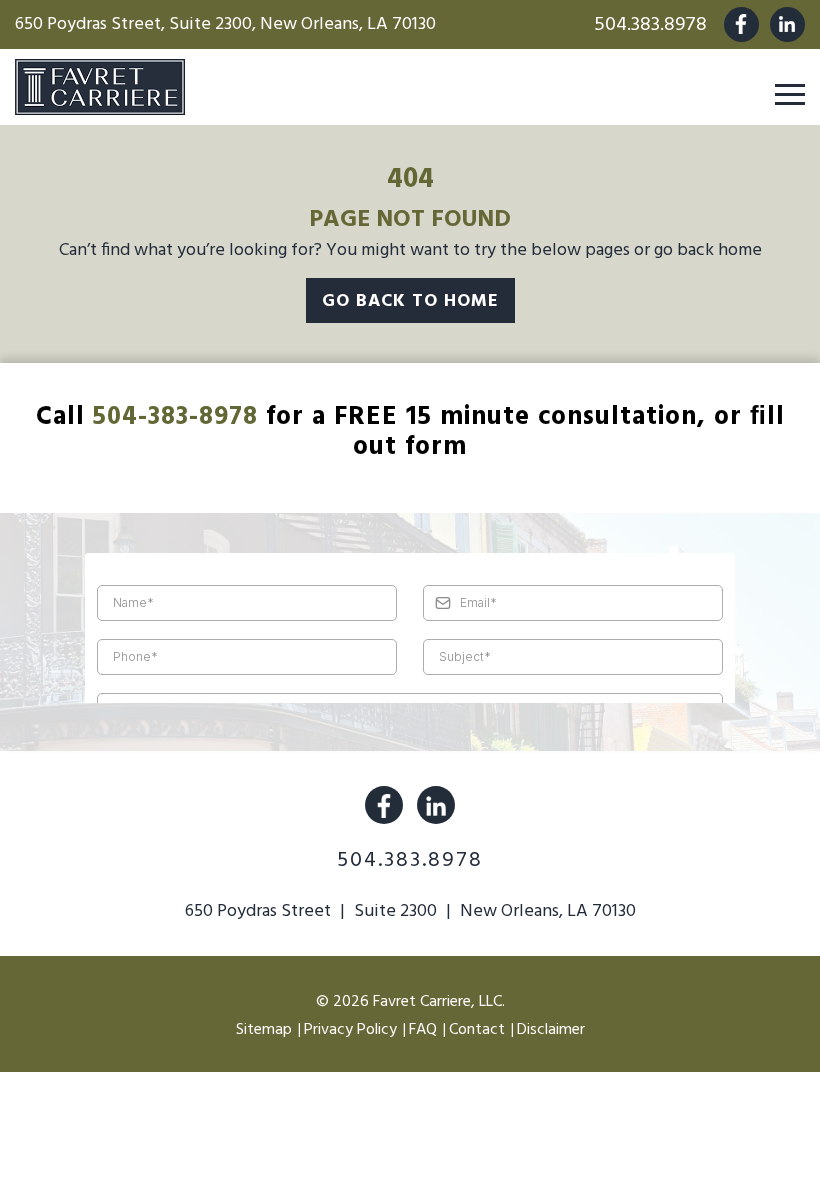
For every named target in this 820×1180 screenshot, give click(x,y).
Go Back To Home (410, 301)
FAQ (423, 1030)
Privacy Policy (350, 1030)
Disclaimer (551, 1030)
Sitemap (264, 1030)
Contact (477, 1030)
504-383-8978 (175, 417)
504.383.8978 (650, 25)
